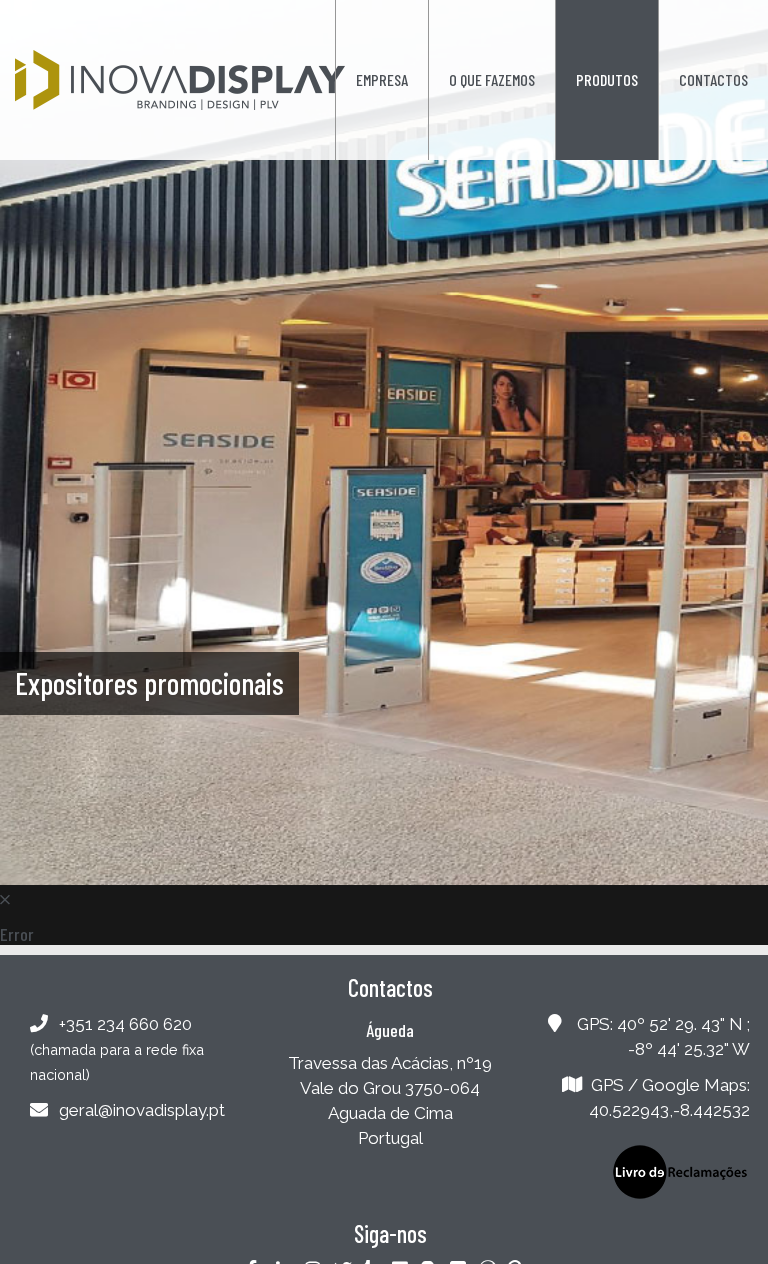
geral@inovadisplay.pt (142, 1110)
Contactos (713, 79)
